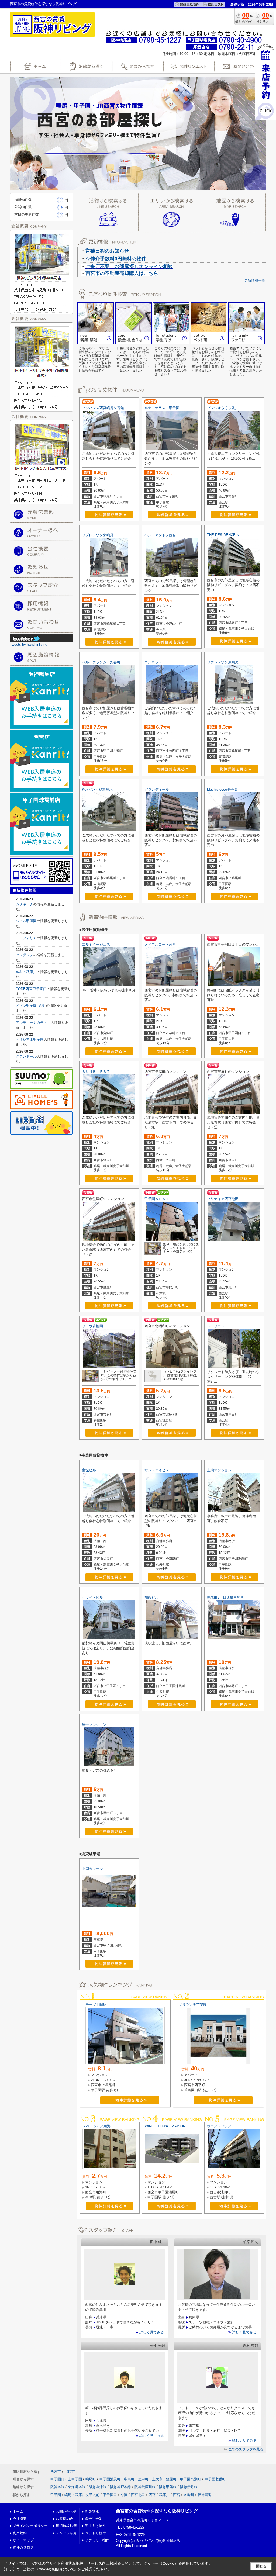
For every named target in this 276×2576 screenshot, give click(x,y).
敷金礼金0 (93, 2519)
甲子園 (56, 2495)
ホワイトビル (92, 1597)
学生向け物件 (95, 2526)
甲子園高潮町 (191, 2479)
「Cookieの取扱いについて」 (56, 2569)
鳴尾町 (91, 2479)
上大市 (157, 2479)
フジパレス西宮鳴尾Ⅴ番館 (103, 408)
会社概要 (20, 2519)
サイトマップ (23, 2540)
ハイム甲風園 (26, 921)
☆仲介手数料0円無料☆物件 (116, 259)
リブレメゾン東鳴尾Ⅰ (99, 535)
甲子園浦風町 (110, 2479)
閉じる (261, 2566)
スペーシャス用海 (96, 2126)
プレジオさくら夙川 (223, 408)
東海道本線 (77, 2487)
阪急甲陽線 (168, 2487)
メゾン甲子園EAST (31, 1006)
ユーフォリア (26, 938)
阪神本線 (57, 2487)
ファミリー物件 (97, 2540)
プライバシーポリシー (30, 2526)
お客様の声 (65, 2519)
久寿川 (189, 2495)
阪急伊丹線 (189, 2487)
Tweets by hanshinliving (29, 644)
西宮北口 (138, 2495)
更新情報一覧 (255, 280)
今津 (124, 2495)
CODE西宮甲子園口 (31, 989)
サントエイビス (157, 1470)
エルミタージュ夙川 (98, 944)
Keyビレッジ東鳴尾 (97, 789)
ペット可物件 (95, 2533)
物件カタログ (23, 2547)
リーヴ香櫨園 (92, 1326)
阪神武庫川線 (145, 2487)
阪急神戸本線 (120, 2487)
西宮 (152, 2495)
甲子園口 (57, 2479)
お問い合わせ (66, 2511)
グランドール (26, 1057)
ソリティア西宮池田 (223, 1199)
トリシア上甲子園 (30, 1040)
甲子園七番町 (215, 2479)
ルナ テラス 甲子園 (162, 408)
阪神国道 (205, 2495)
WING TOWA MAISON (165, 2126)
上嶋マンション (219, 1470)
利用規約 (20, 2533)
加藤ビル (151, 1597)
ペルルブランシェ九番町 (101, 662)
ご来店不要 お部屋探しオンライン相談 (129, 267)
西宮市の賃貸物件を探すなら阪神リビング (157, 2511)
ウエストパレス (219, 2126)
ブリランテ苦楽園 (193, 2005)
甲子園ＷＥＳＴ (157, 1199)
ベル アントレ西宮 (160, 535)
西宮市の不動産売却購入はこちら (122, 273)
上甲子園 (75, 2479)
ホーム (18, 2511)
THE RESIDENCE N (223, 535)
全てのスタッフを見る (246, 2449)
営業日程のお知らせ (107, 251)
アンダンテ (24, 955)
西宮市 (56, 2472)
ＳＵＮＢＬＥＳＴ (96, 1072)
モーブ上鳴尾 (96, 2005)
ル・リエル (216, 1326)
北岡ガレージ (92, 1869)
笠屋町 (171, 2479)
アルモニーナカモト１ (33, 1023)
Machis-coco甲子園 (222, 789)
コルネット (153, 662)
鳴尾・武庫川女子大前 (82, 2495)
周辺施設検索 (66, 2526)
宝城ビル (89, 1470)
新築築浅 (92, 2511)
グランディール (157, 789)
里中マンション (94, 1725)
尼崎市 (70, 2472)
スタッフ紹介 (66, 2533)
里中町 (143, 2479)
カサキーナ (24, 904)
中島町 (129, 2479)
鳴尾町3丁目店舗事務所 (225, 1597)
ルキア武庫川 (26, 972)
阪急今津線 (98, 2487)
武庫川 (164, 2495)
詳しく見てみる (152, 2332)
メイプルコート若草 (160, 944)
